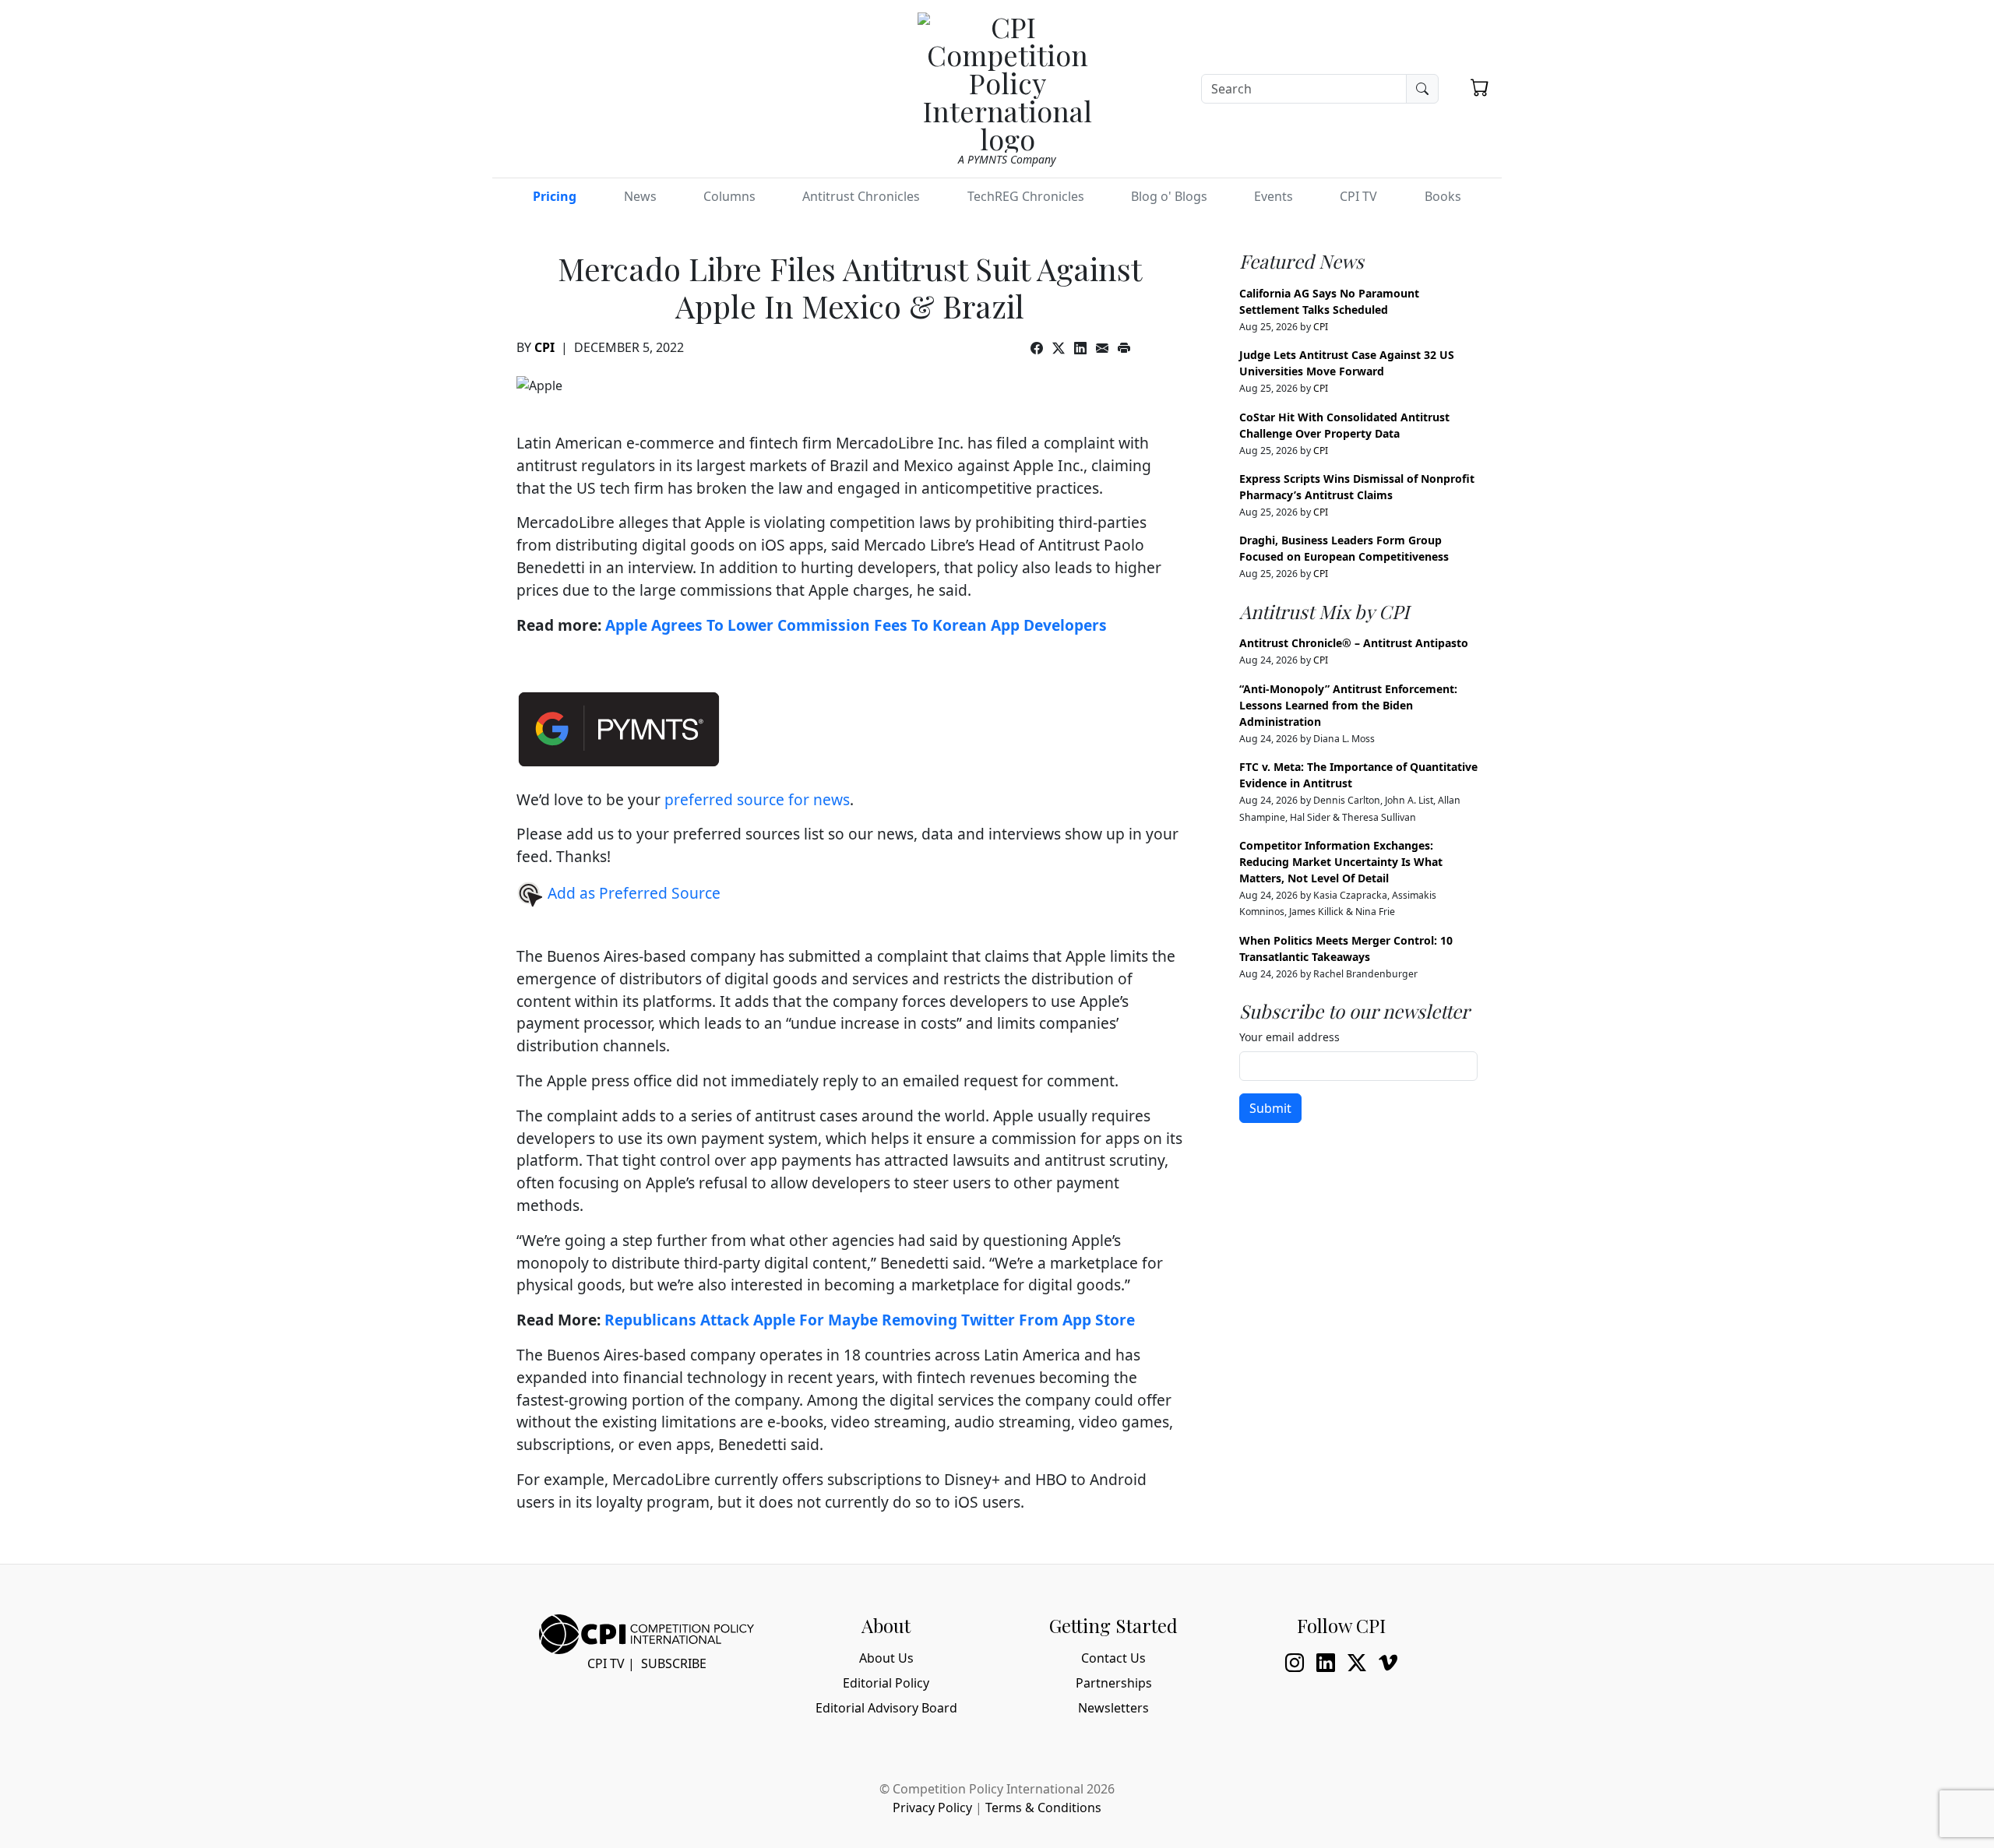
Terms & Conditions (1043, 1808)
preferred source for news (757, 799)
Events (1274, 196)
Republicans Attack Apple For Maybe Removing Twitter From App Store (870, 1320)
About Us (886, 1658)
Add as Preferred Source (632, 893)
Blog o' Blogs (1169, 196)
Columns (729, 196)
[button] (1480, 87)
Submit (1270, 1108)
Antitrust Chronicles (861, 196)
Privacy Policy (932, 1808)
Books (1443, 196)
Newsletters (1113, 1708)
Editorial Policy (886, 1683)
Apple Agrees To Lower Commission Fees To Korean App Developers (856, 625)
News (640, 196)
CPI (544, 347)
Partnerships (1114, 1683)
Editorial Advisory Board (886, 1708)
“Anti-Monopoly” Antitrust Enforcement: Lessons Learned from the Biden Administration (1348, 705)
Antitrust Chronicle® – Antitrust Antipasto (1354, 643)
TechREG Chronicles (1026, 196)
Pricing (555, 196)
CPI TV (1358, 196)
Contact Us (1113, 1658)
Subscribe (674, 1663)
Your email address (1289, 1037)
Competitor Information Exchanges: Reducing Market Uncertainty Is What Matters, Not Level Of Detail (1341, 862)
